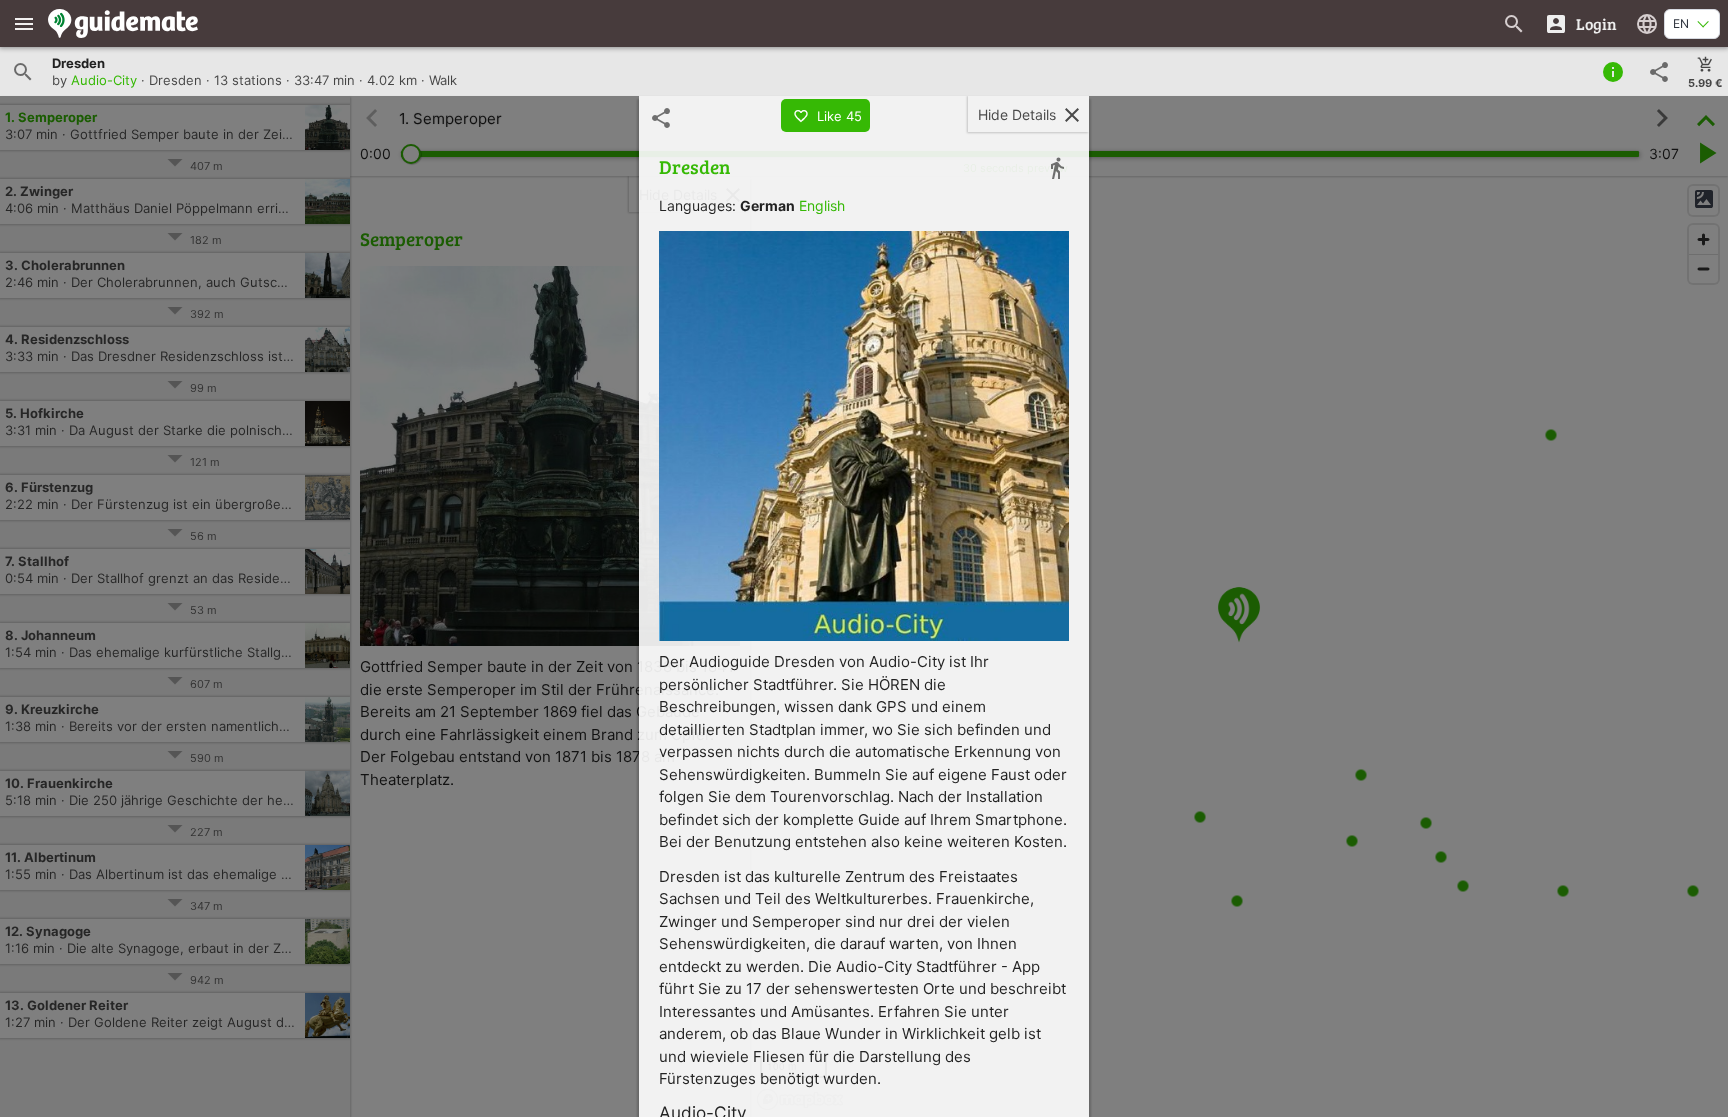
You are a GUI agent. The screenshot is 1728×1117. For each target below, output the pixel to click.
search (23, 72)
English (822, 205)
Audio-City (104, 80)
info (1613, 72)
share (1659, 72)
